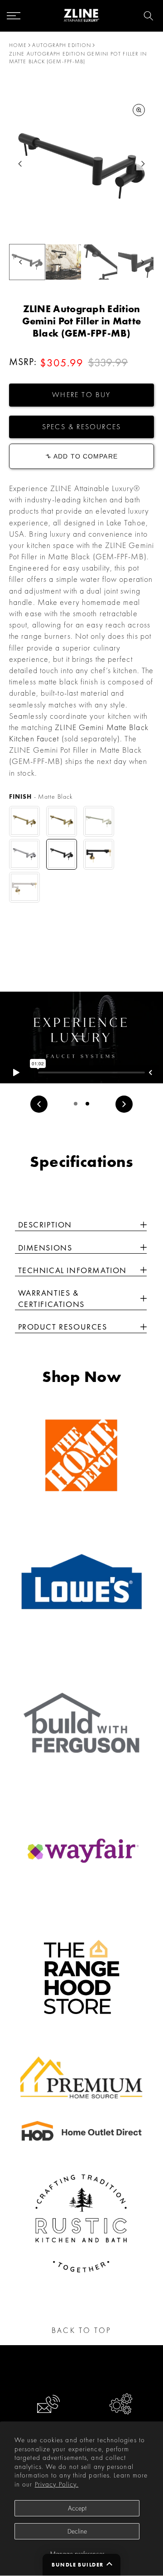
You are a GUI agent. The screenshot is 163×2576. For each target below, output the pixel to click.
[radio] (24, 821)
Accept (77, 2508)
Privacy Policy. (57, 2484)
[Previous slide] (39, 1104)
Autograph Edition (62, 45)
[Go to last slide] (20, 164)
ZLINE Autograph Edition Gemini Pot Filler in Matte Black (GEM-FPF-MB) (78, 58)
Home (18, 45)
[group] (63, 262)
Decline (77, 2531)
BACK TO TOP (81, 2330)
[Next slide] (143, 164)
